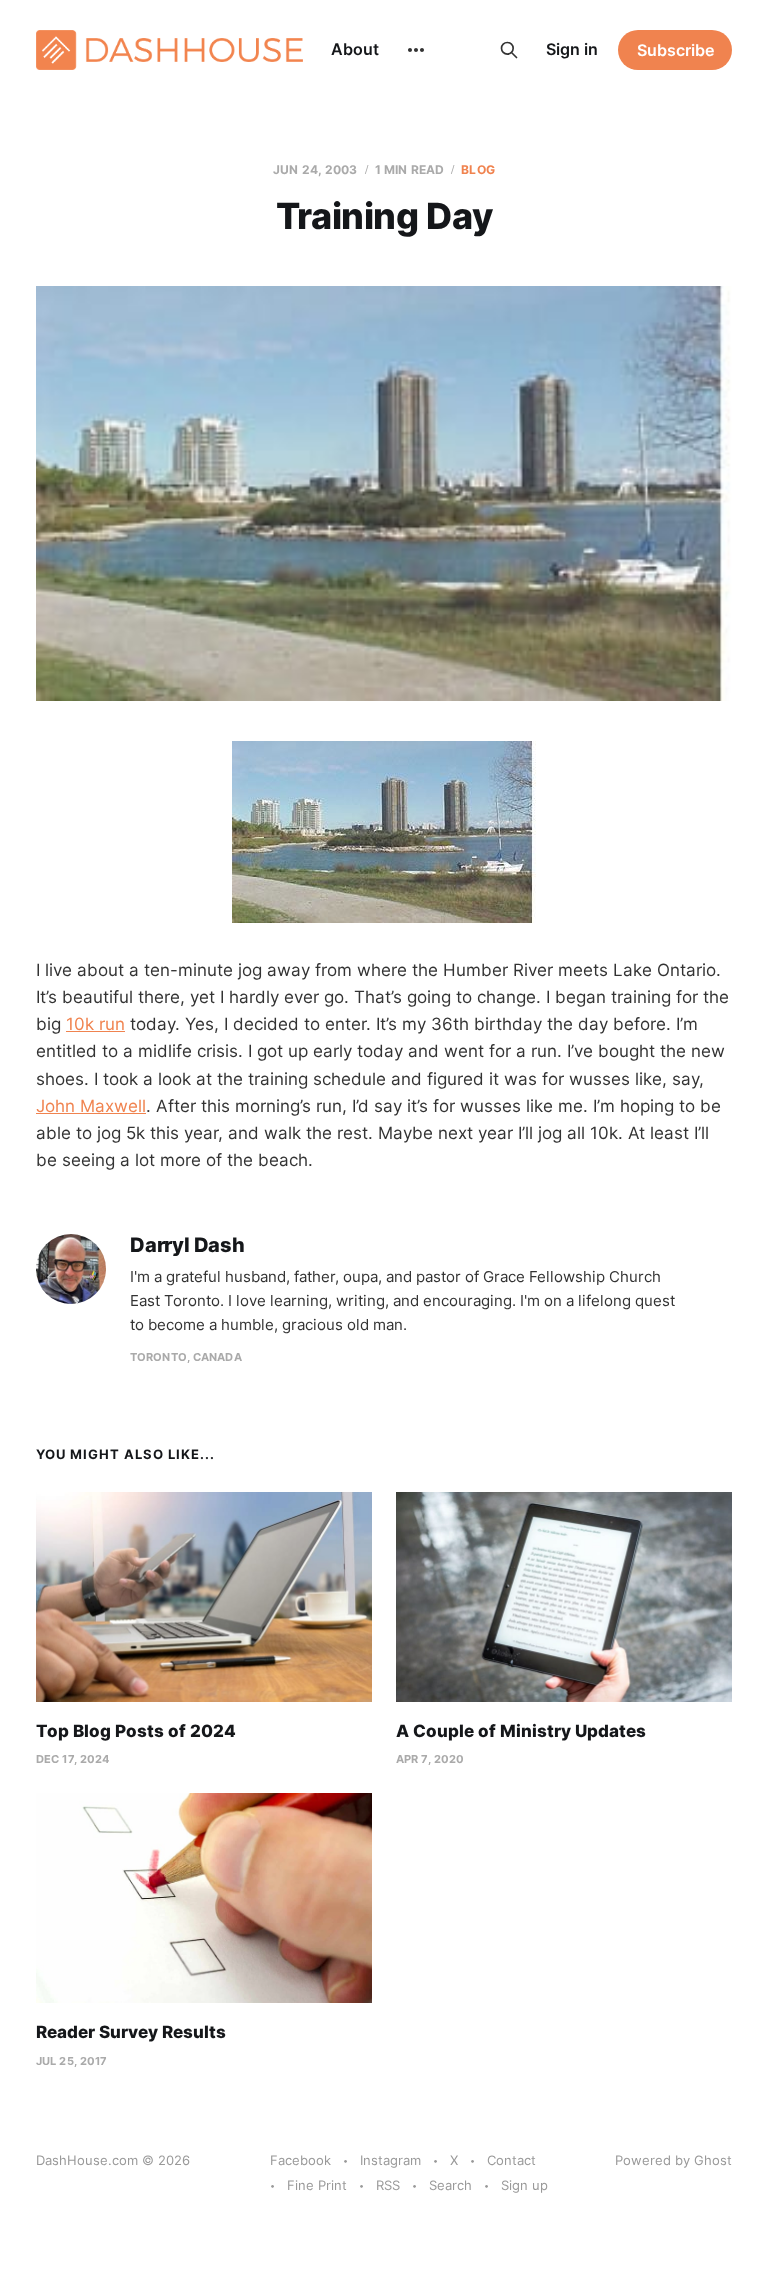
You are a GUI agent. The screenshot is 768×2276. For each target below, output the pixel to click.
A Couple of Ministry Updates (521, 1731)
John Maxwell (91, 1106)
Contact (511, 2160)
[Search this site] (509, 50)
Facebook (300, 2160)
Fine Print (317, 2185)
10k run (95, 1024)
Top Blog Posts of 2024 (136, 1731)
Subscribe (675, 50)
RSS (388, 2185)
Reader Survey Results (131, 2032)
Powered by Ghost (673, 2160)
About (355, 49)
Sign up (524, 2185)
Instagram (390, 2160)
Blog (477, 169)
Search (450, 2185)
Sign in (572, 49)
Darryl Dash (187, 1245)
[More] (416, 50)
